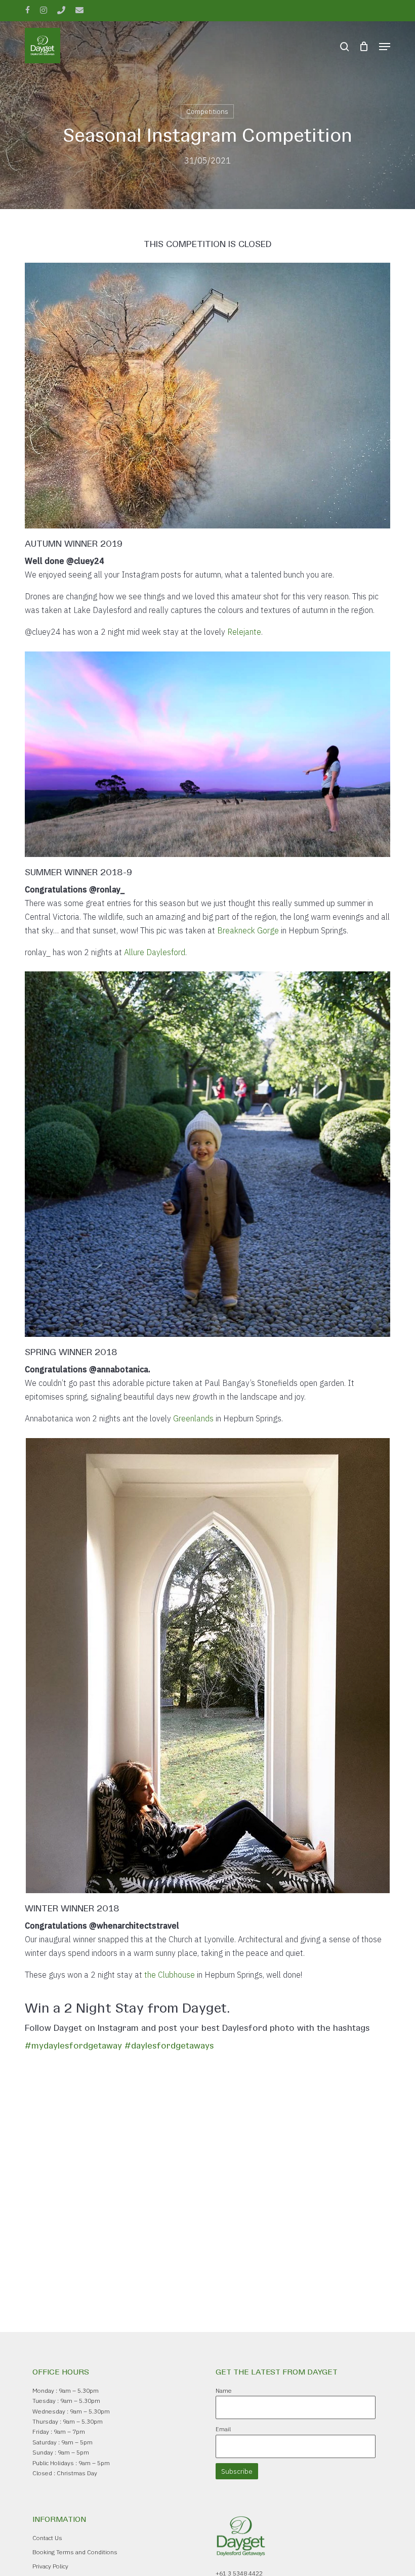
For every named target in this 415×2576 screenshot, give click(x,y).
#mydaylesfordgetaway (73, 2045)
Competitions (207, 111)
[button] (385, 47)
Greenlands (193, 1418)
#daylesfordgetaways (169, 2045)
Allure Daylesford (155, 952)
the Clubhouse (170, 1975)
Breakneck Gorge (248, 930)
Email (223, 2429)
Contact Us (47, 2538)
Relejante (244, 632)
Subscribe (237, 2471)
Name (224, 2390)
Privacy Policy (50, 2566)
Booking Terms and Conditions (75, 2552)
